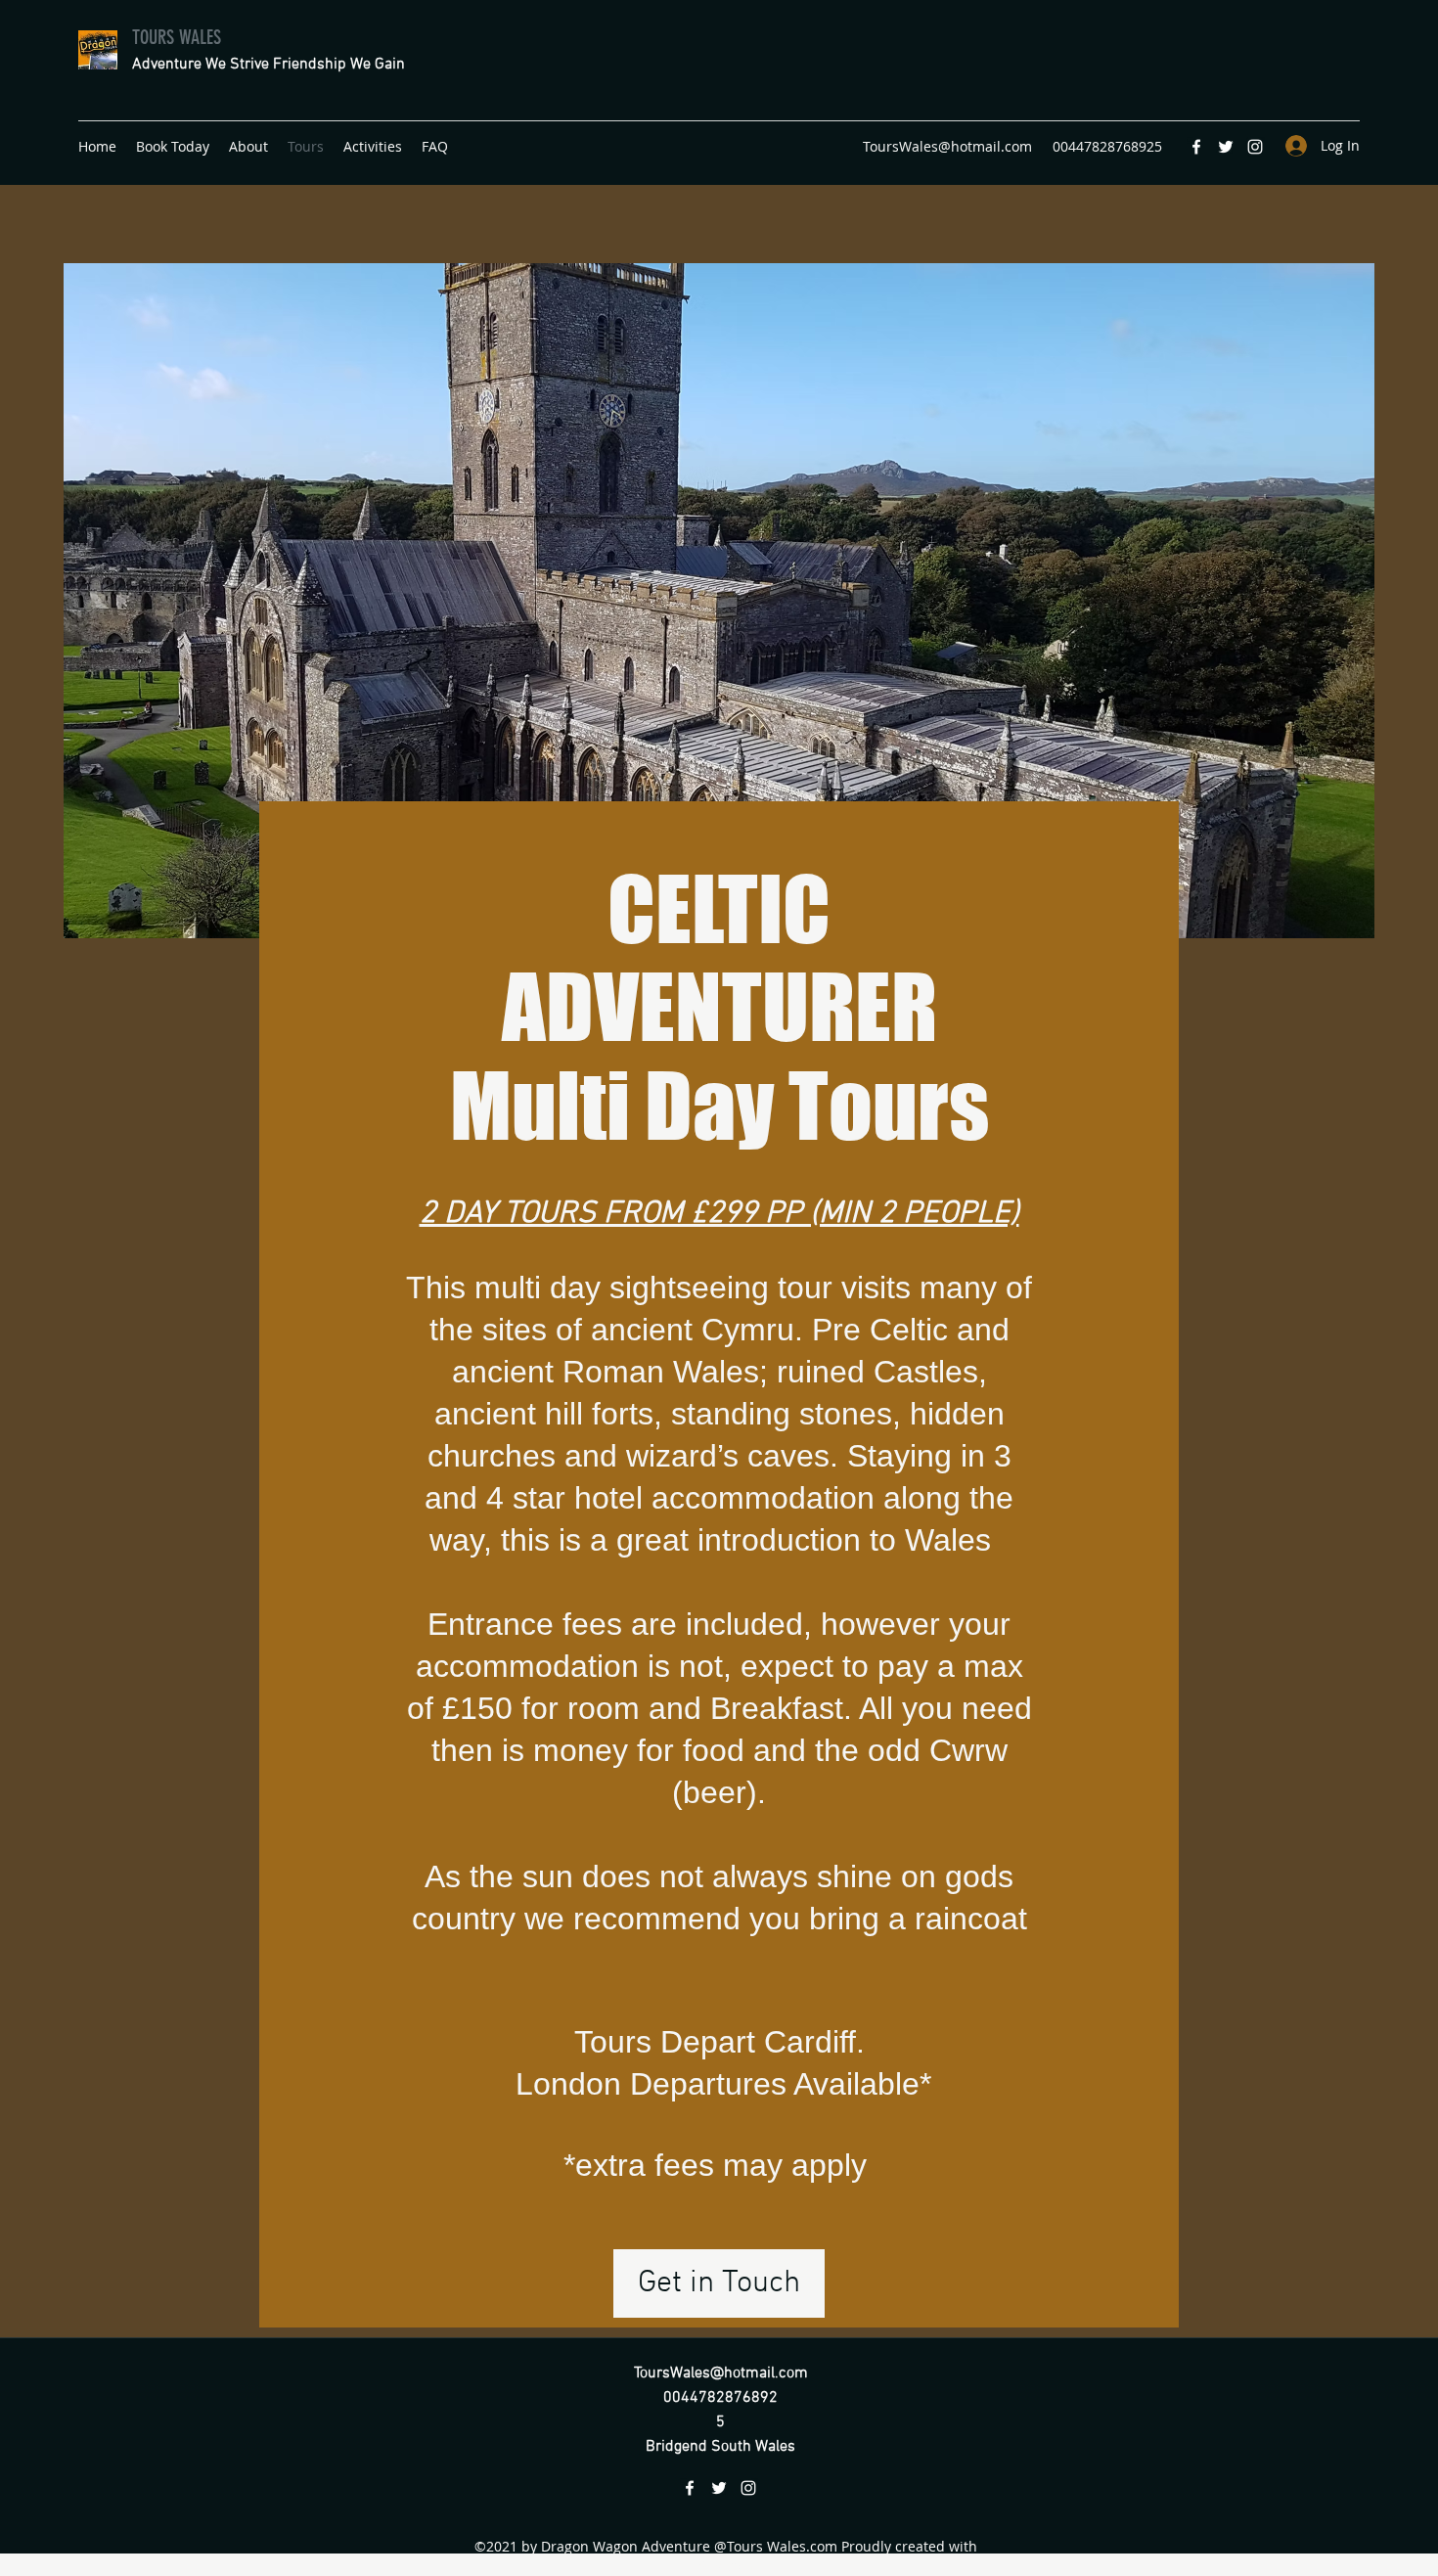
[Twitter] (1226, 147)
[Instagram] (1255, 147)
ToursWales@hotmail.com (947, 146)
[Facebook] (1196, 147)
